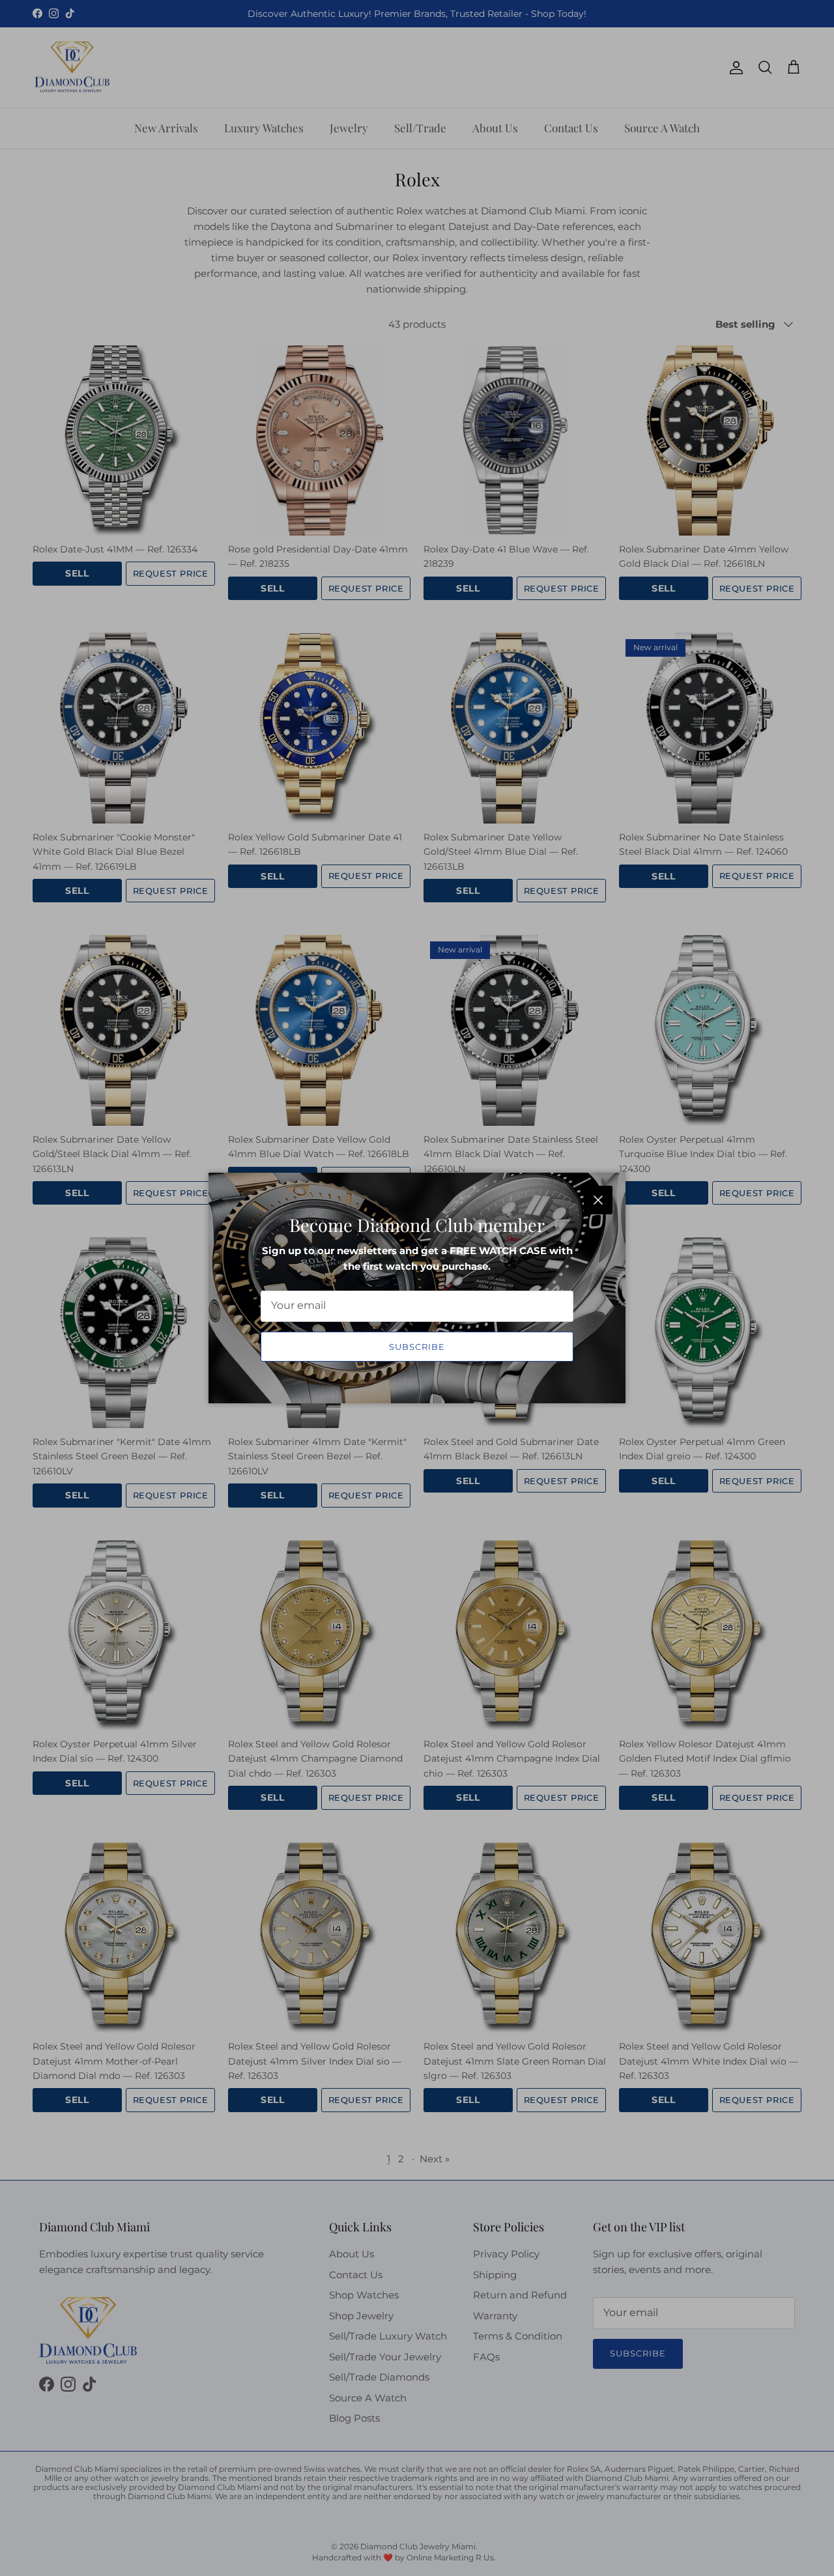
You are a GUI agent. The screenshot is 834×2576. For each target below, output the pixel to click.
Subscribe (417, 1347)
